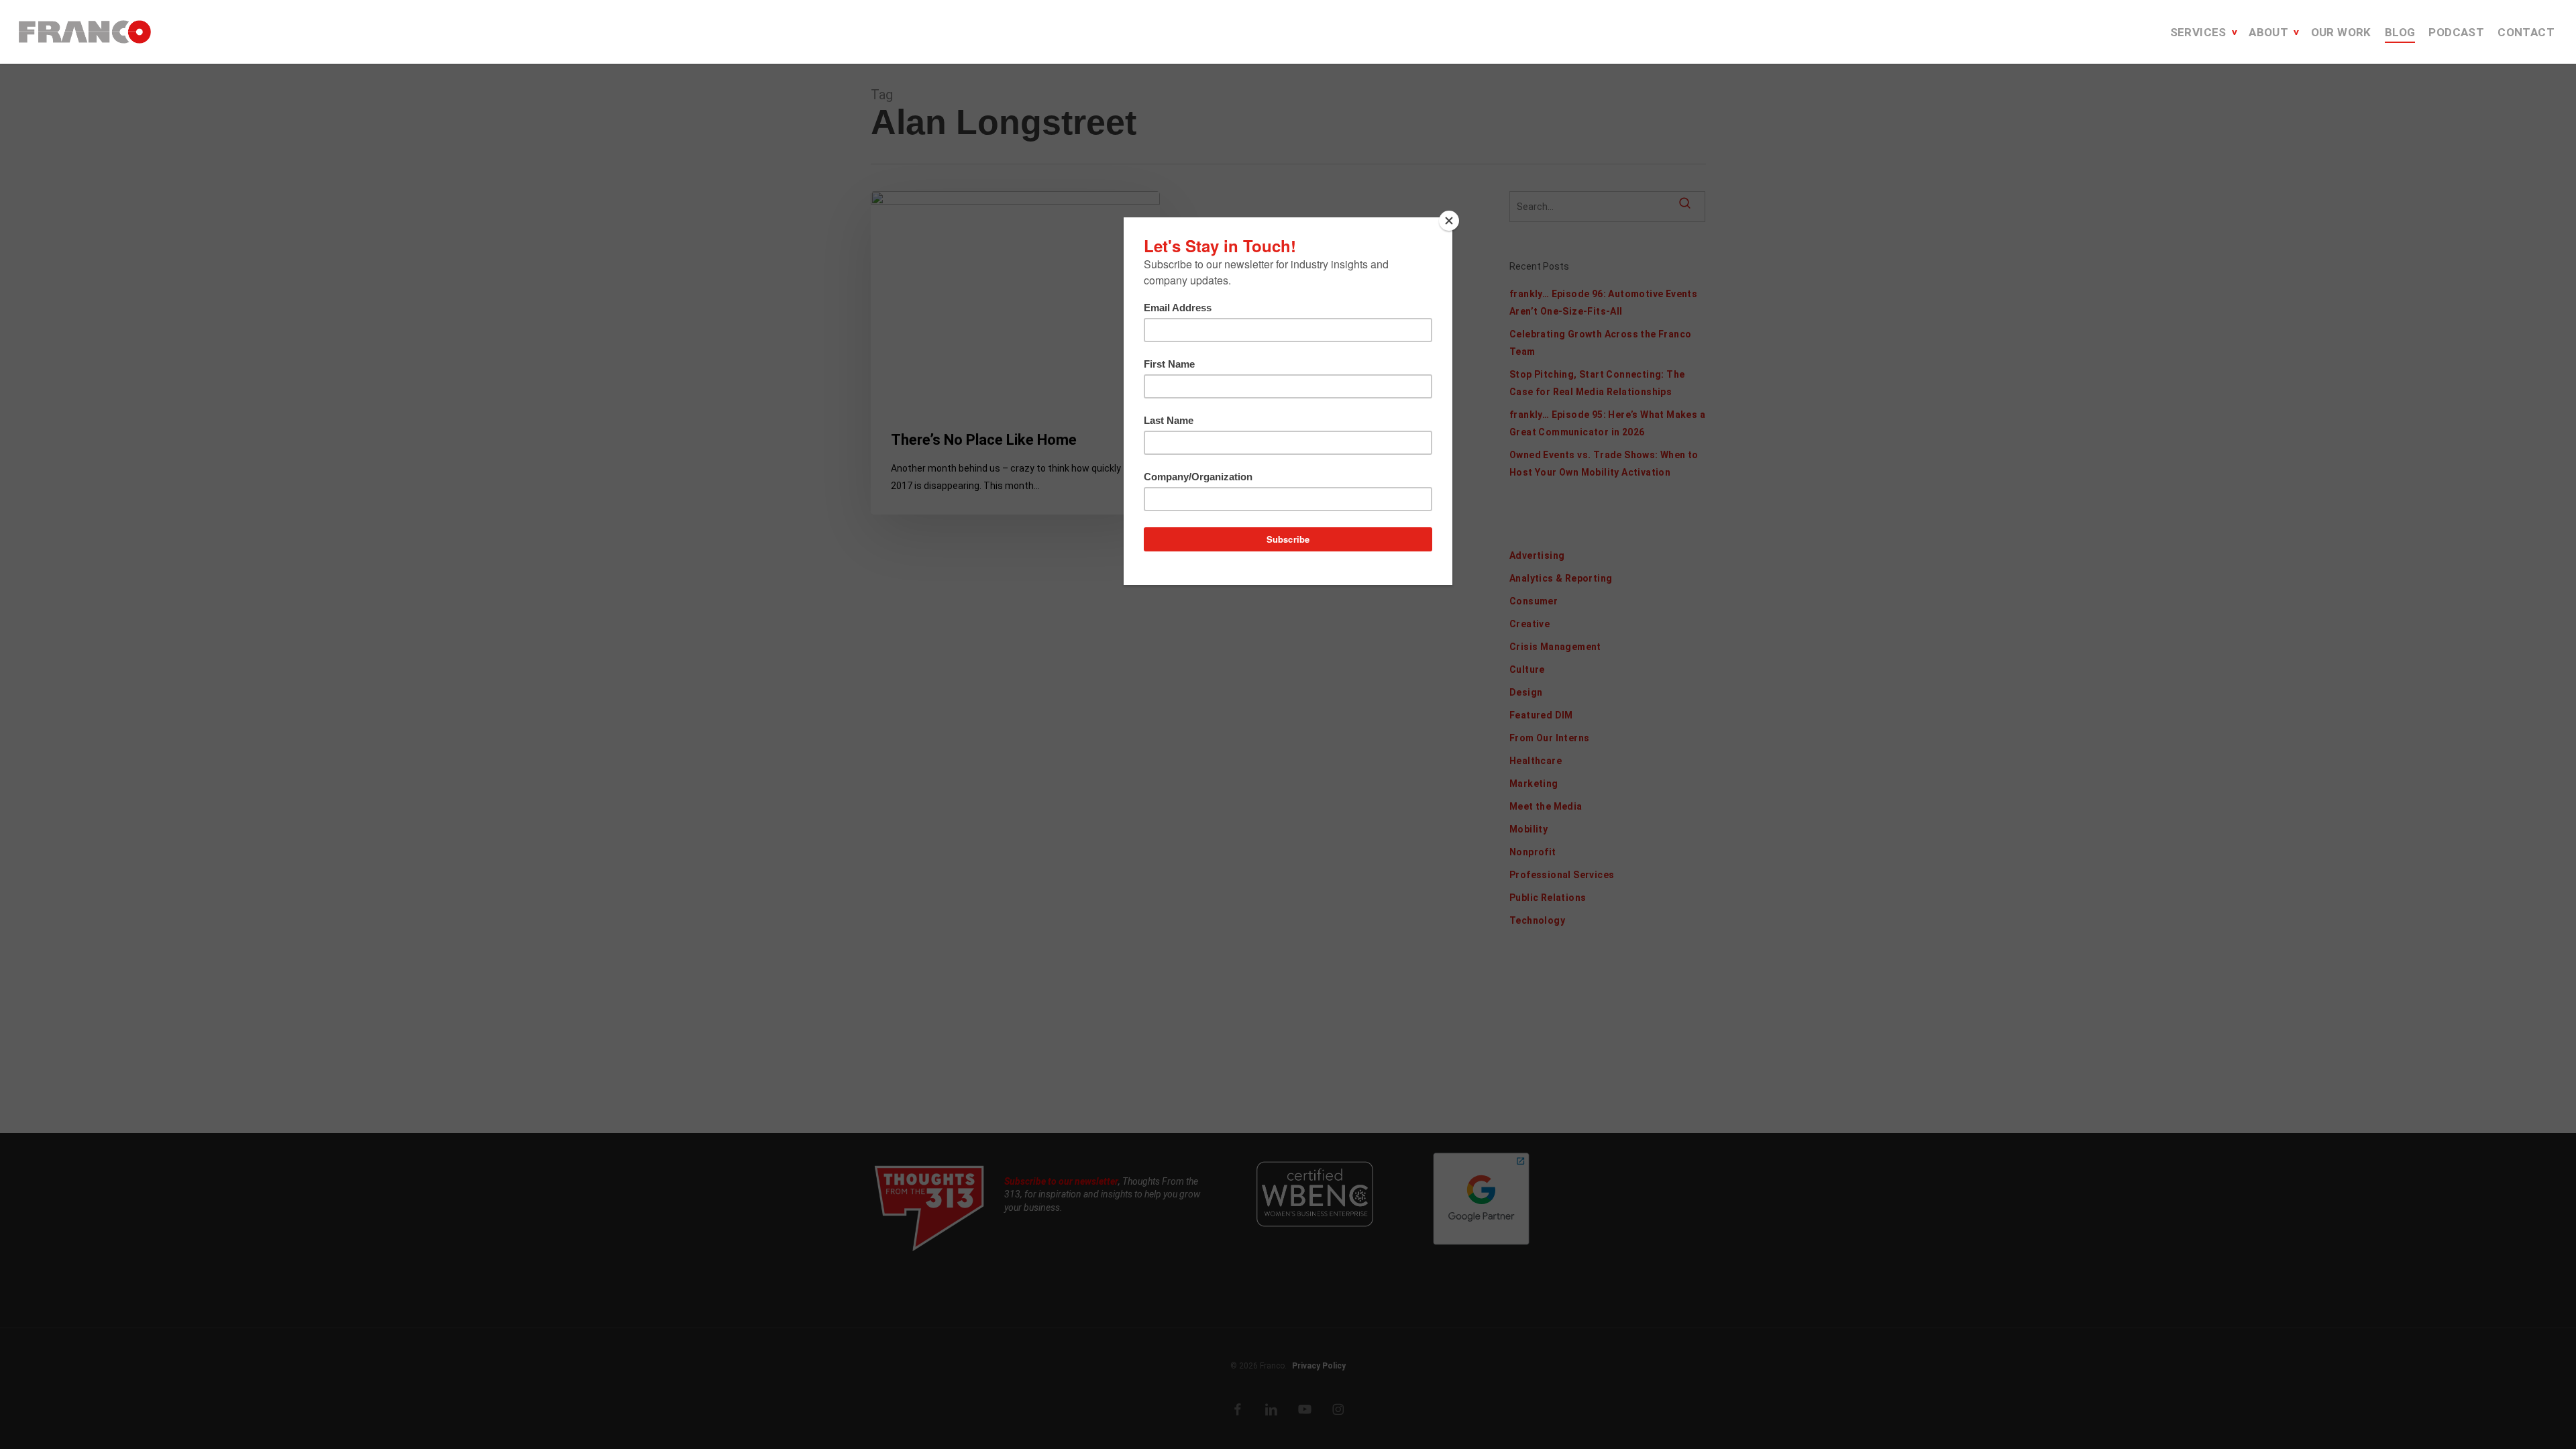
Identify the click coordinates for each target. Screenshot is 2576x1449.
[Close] (1449, 221)
